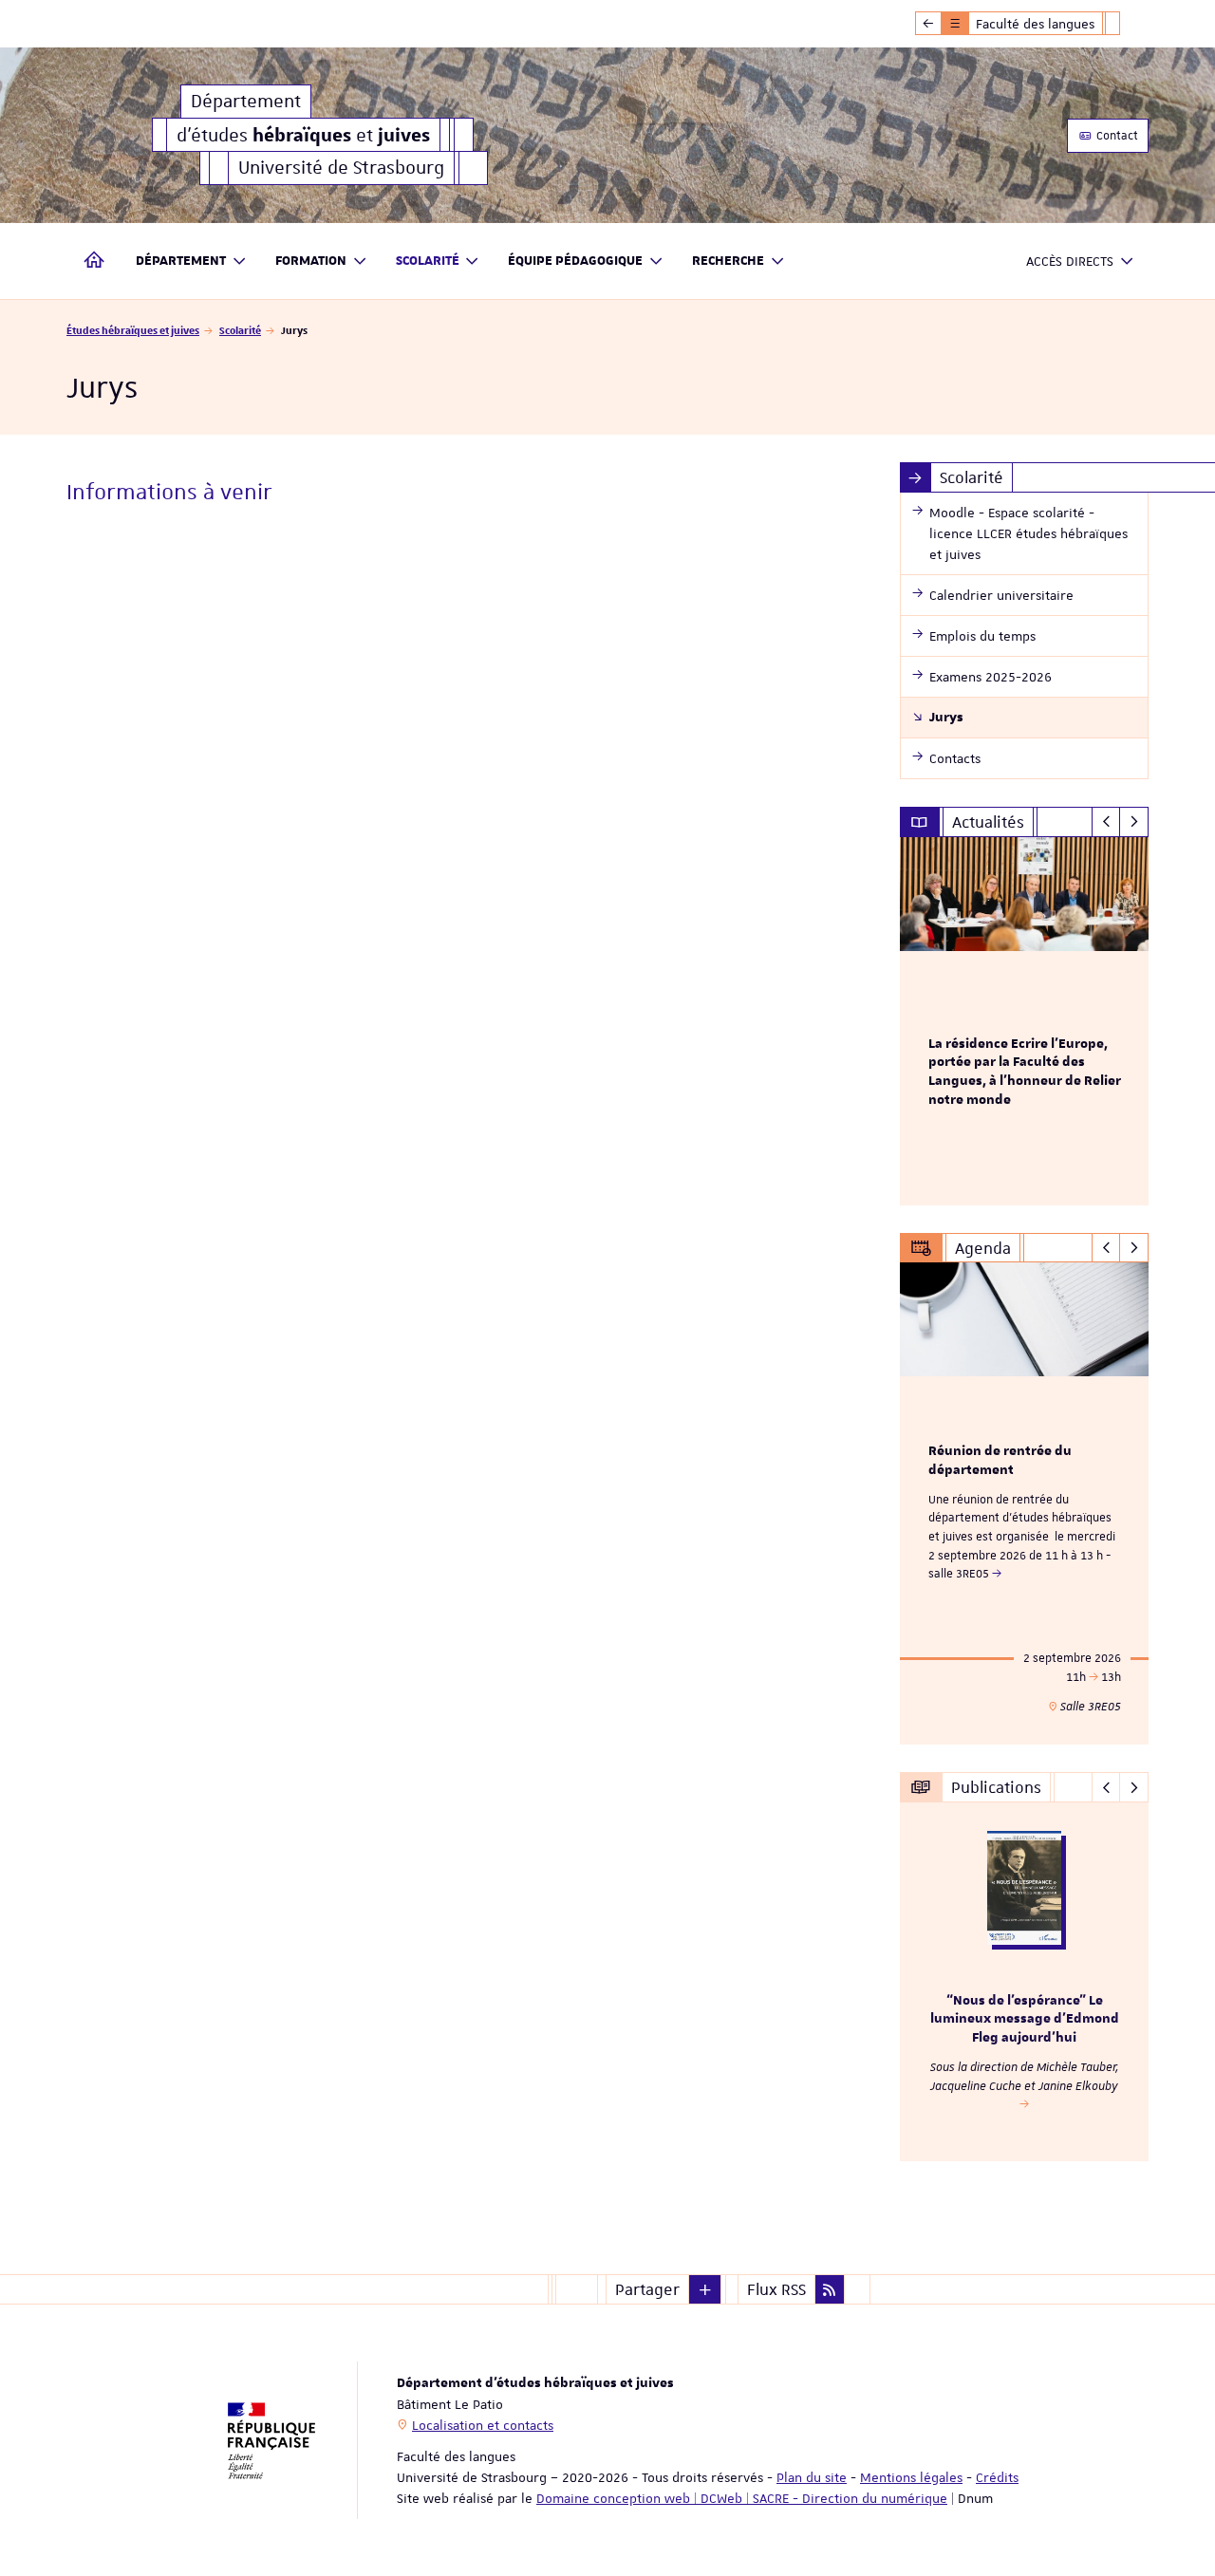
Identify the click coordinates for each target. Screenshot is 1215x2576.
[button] (705, 2289)
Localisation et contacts (483, 2425)
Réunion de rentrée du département (1000, 1461)
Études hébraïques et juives (133, 330)
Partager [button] (647, 2289)
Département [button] (181, 261)
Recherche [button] (728, 261)
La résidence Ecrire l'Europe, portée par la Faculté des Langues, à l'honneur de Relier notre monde (1025, 1072)
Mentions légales (911, 2477)
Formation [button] (311, 261)
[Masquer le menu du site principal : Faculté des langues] (1127, 24)
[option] (1025, 1021)
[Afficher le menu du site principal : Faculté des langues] (928, 24)
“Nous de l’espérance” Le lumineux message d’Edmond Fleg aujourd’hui (1025, 2020)
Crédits (997, 2477)
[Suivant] (1134, 822)
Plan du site (812, 2477)
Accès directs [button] (1070, 261)
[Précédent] (1106, 822)
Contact (1116, 136)
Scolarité (240, 330)
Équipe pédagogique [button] (575, 261)
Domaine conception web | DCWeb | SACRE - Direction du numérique (742, 2498)
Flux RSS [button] (776, 2289)
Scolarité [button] (428, 261)
